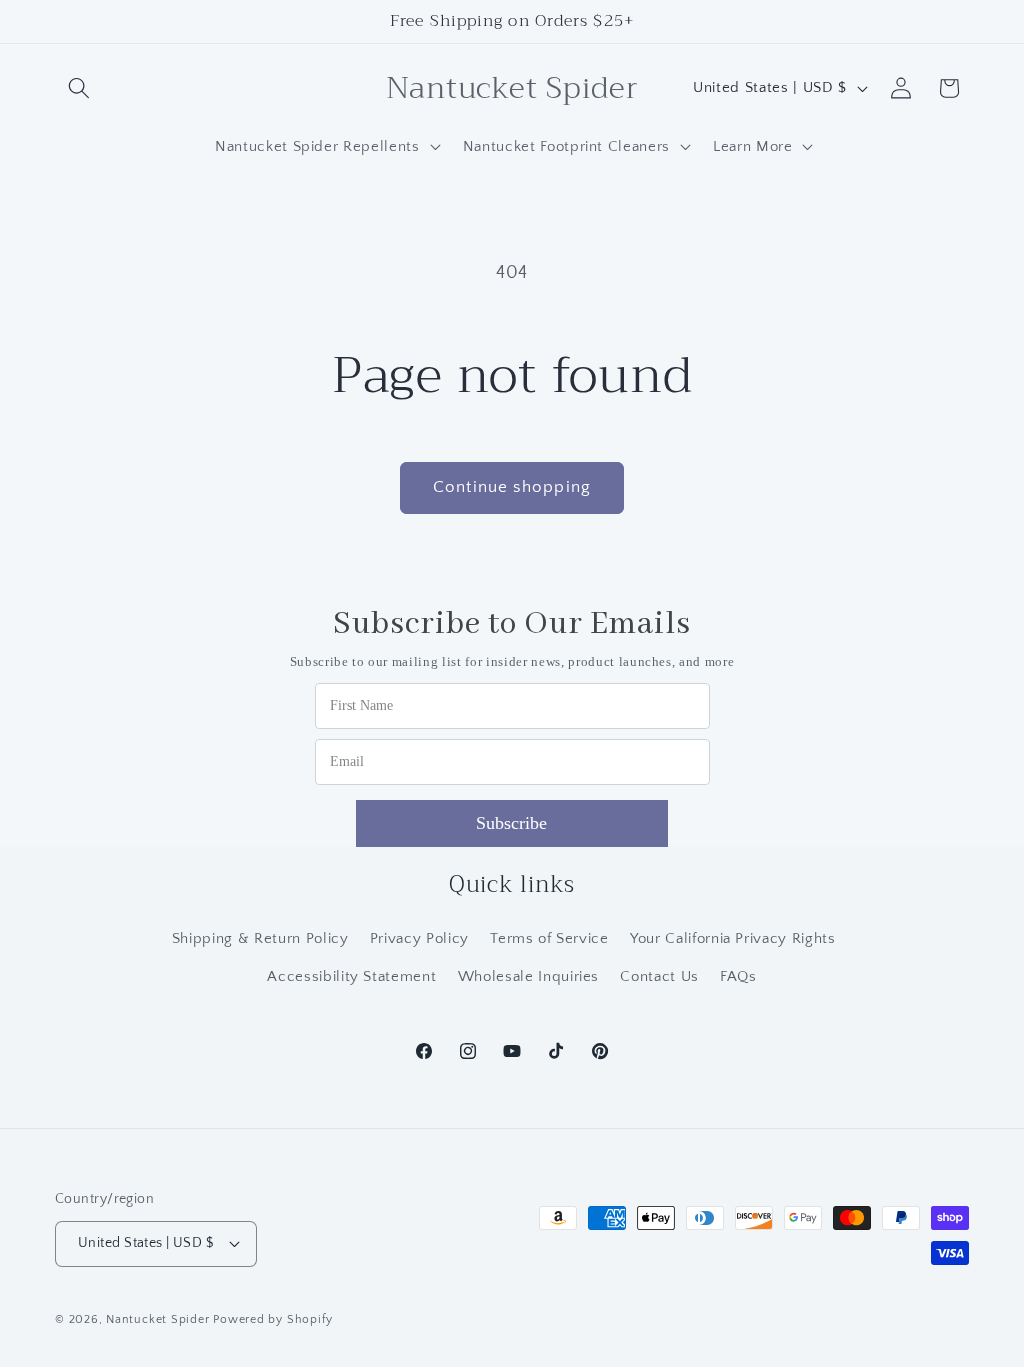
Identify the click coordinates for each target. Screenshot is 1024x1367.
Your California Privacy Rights (733, 938)
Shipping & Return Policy (260, 938)
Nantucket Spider (159, 1319)
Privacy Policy (419, 938)
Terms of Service (549, 938)
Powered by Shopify (273, 1319)
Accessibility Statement (351, 976)
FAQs (738, 976)
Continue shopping (512, 487)
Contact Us (659, 976)
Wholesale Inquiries (529, 976)
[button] (79, 88)
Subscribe (511, 823)
